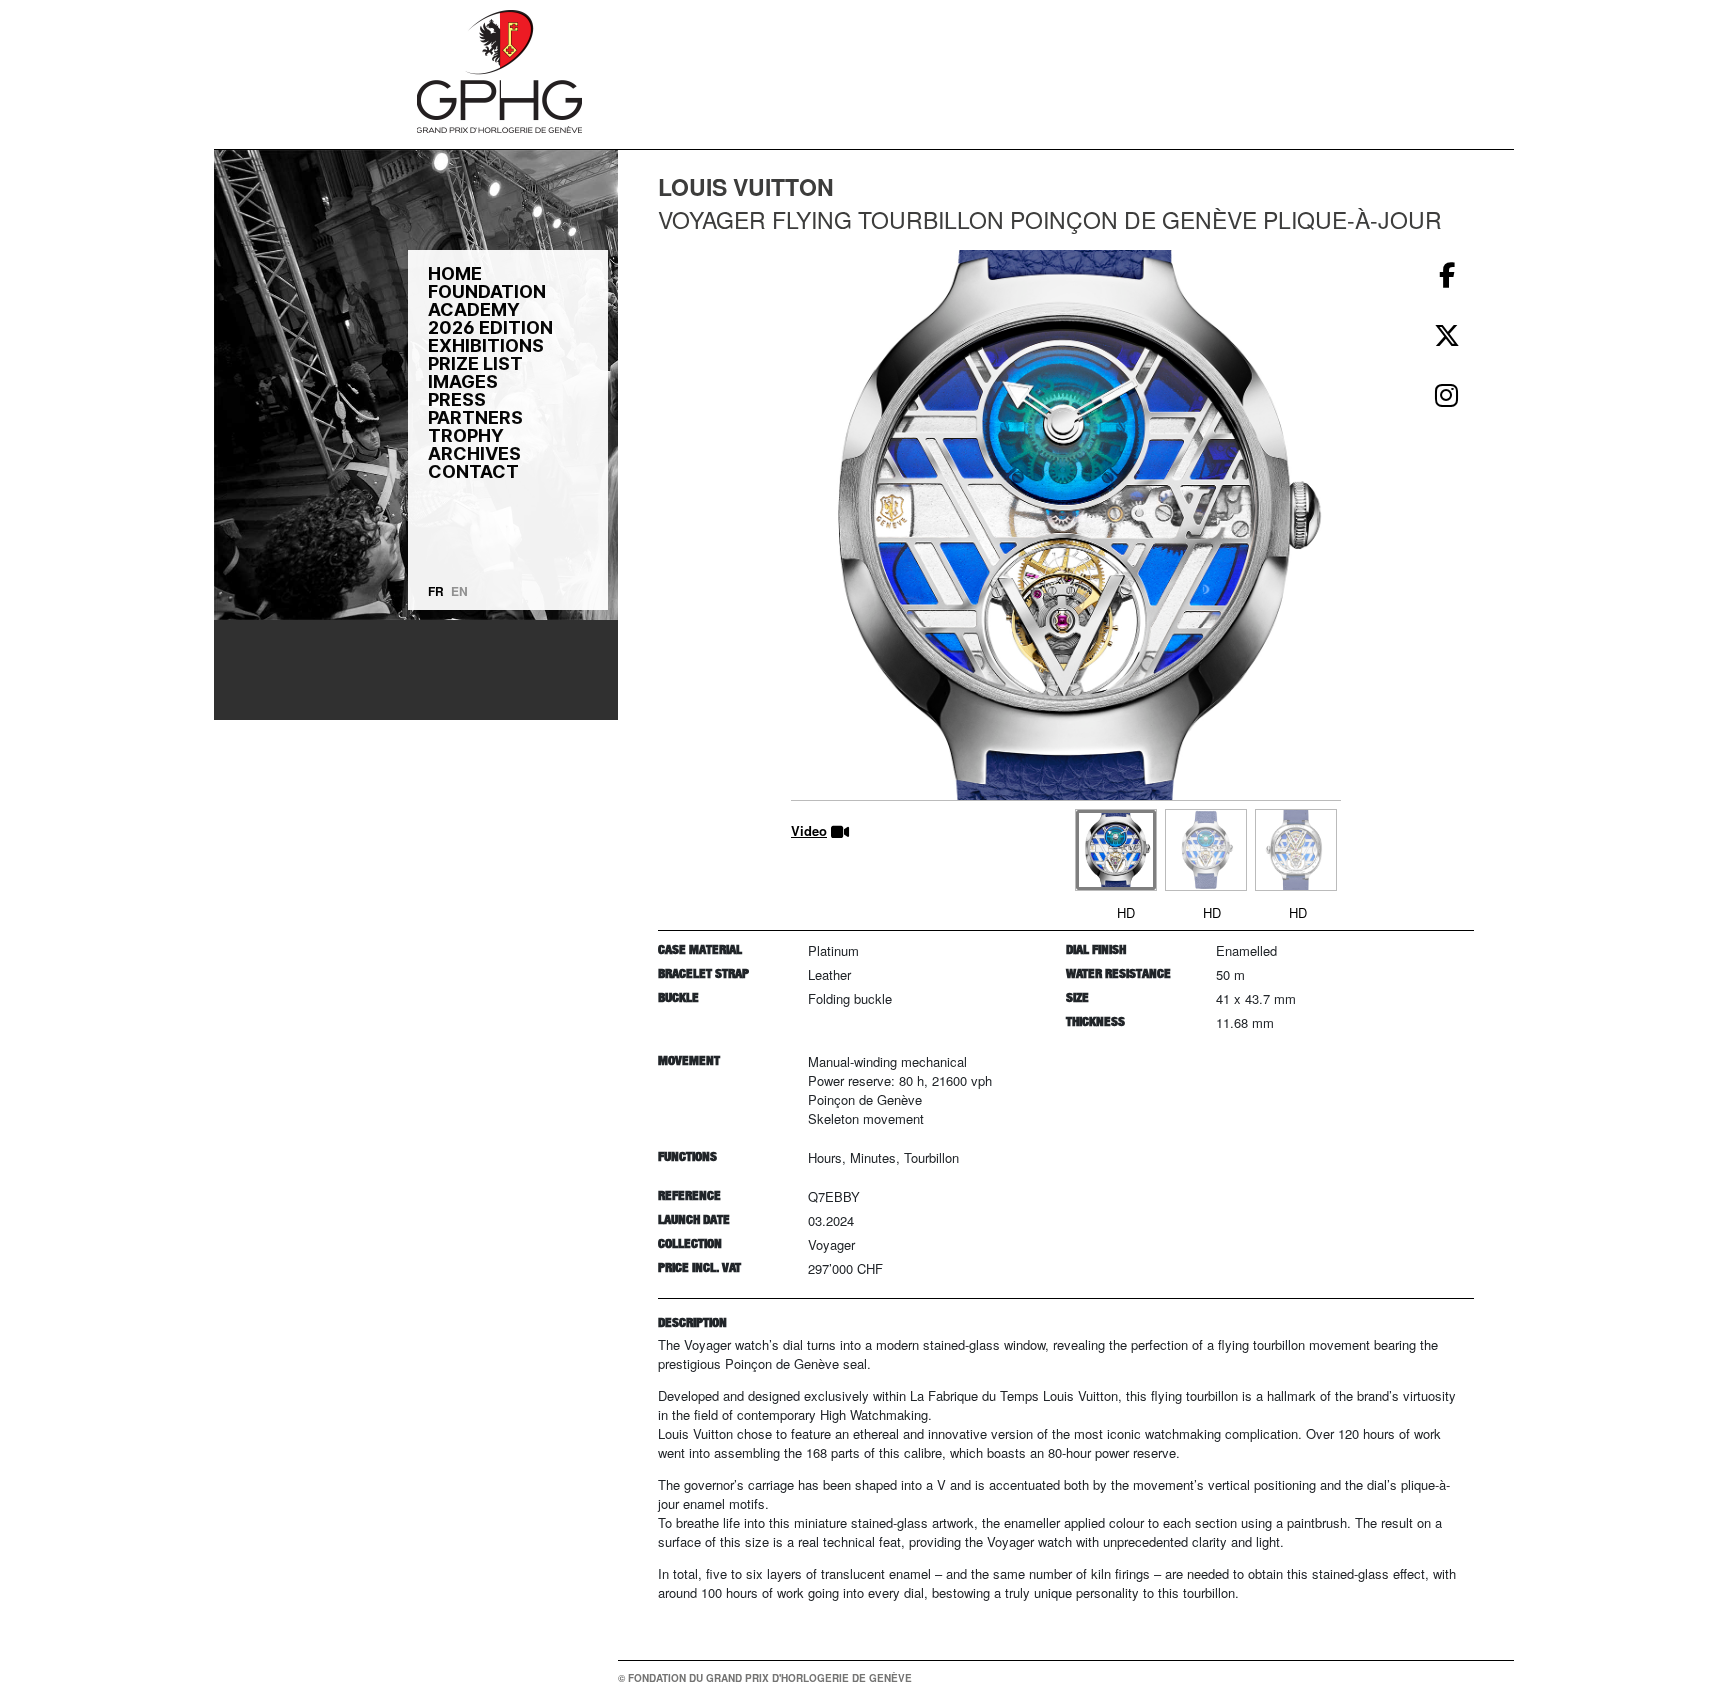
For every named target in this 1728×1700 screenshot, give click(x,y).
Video (809, 830)
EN (459, 591)
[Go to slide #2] (1206, 850)
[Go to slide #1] (1116, 850)
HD (1126, 912)
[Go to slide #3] (1296, 850)
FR (436, 591)
